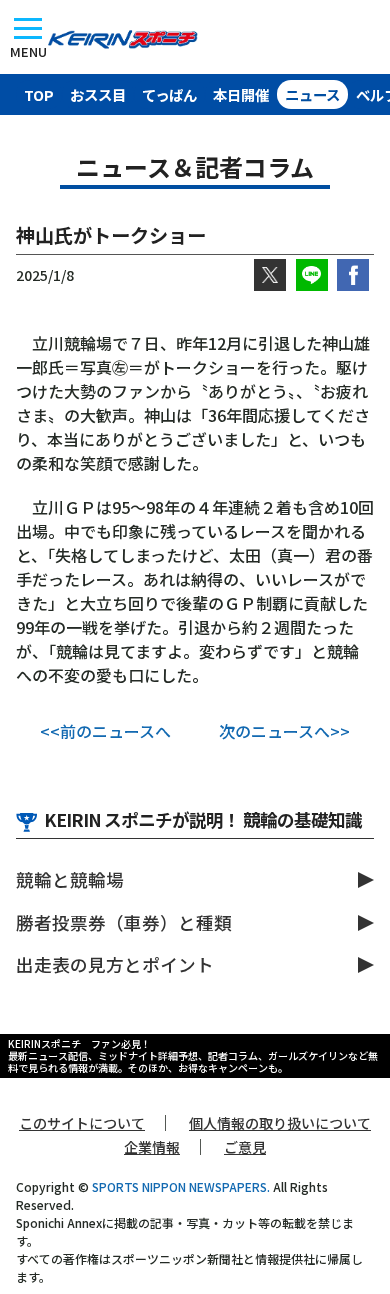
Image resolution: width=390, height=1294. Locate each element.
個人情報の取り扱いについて (280, 1123)
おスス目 (98, 94)
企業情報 (152, 1147)
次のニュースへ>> (284, 731)
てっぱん (169, 94)
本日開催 (241, 94)
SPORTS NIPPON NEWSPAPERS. (181, 1186)
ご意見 (245, 1147)
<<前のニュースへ (105, 731)
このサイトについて (82, 1123)
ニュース (312, 94)
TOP (39, 94)
